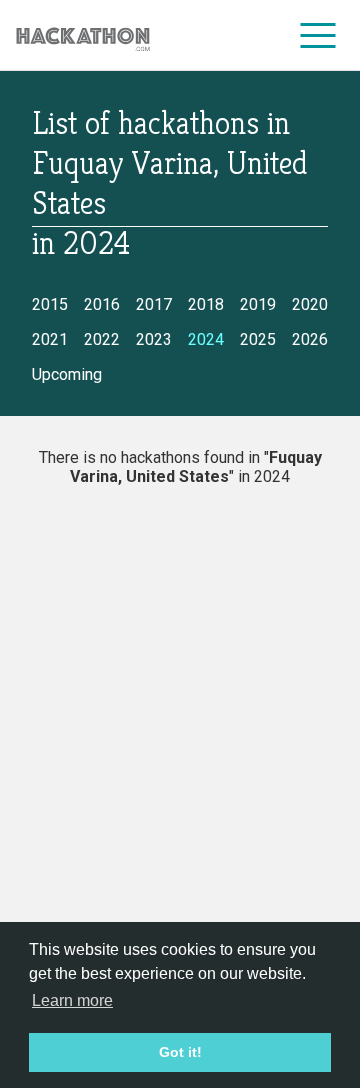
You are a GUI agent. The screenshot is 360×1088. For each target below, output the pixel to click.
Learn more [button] (72, 1000)
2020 (310, 304)
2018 (206, 304)
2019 (258, 304)
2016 (102, 304)
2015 (50, 304)
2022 (102, 339)
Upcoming (67, 374)
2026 (310, 339)
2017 (154, 304)
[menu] (318, 35)
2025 (258, 339)
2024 (206, 339)
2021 (50, 339)
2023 (154, 339)
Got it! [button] (180, 1052)
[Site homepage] (83, 35)
